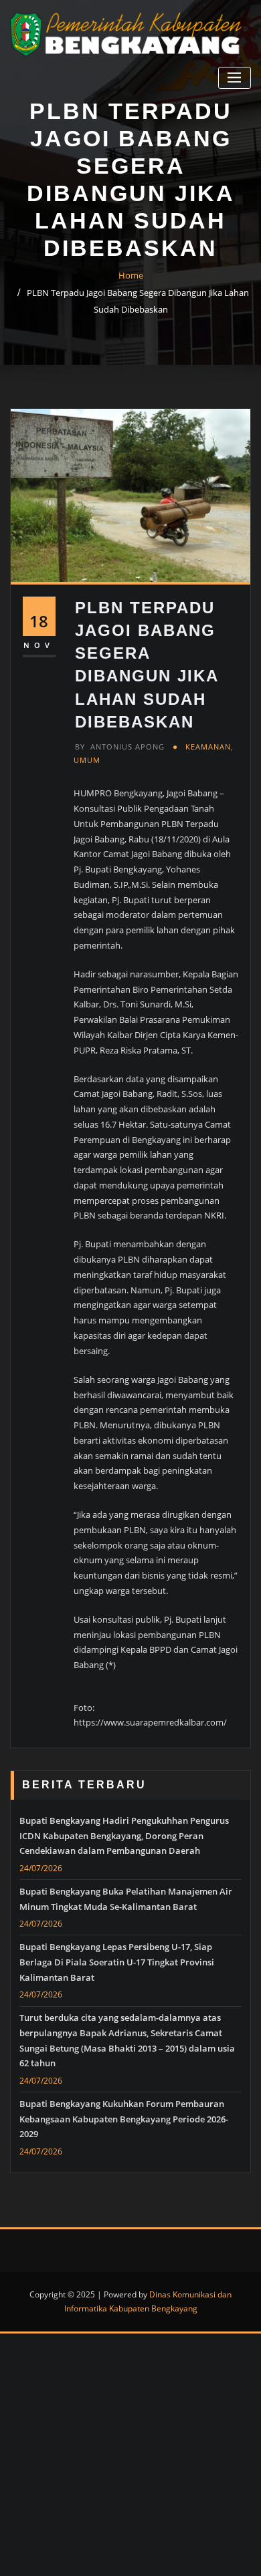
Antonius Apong (120, 747)
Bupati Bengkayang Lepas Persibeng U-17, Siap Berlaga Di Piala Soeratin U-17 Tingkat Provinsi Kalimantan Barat (117, 1962)
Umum (87, 760)
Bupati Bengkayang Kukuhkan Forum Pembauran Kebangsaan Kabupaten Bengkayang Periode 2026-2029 (124, 2119)
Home (131, 275)
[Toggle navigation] (235, 78)
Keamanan (208, 747)
